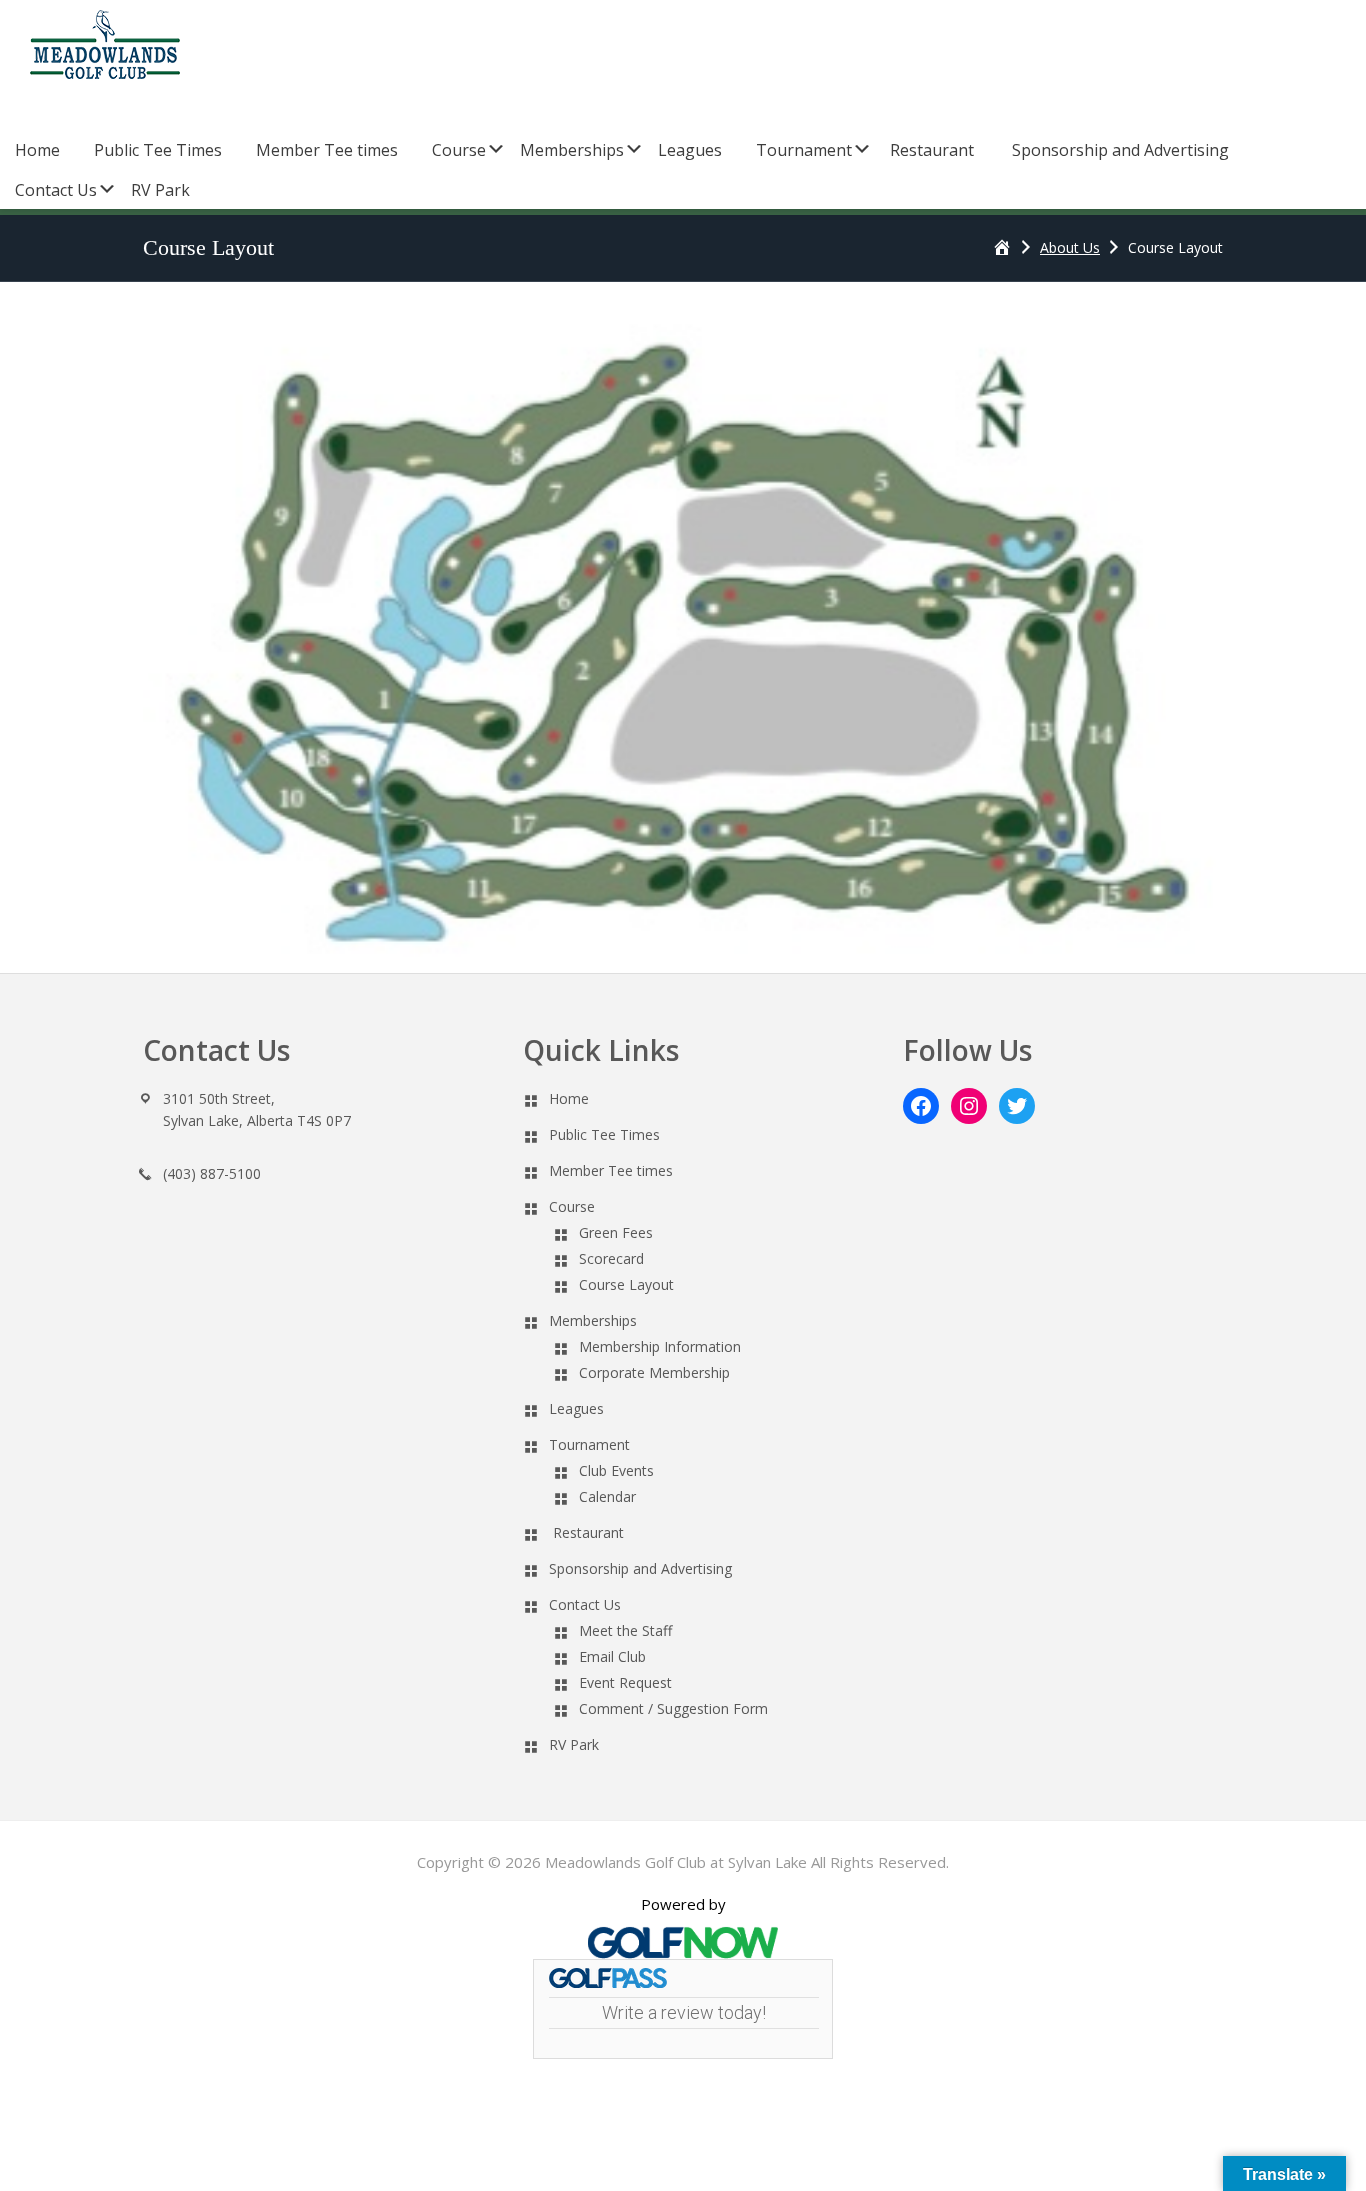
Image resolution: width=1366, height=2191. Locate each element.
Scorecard (611, 1258)
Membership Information (660, 1346)
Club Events (616, 1470)
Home (569, 1098)
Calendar (607, 1496)
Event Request (625, 1682)
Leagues (576, 1408)
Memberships (593, 1320)
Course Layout (626, 1284)
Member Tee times (611, 1170)
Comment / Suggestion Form (673, 1708)
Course (572, 1206)
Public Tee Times (604, 1134)
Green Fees (616, 1232)
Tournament (589, 1444)
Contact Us (585, 1604)
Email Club (612, 1656)
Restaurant (588, 1532)
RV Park (574, 1744)
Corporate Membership (654, 1372)
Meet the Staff (625, 1630)
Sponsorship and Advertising (640, 1568)
